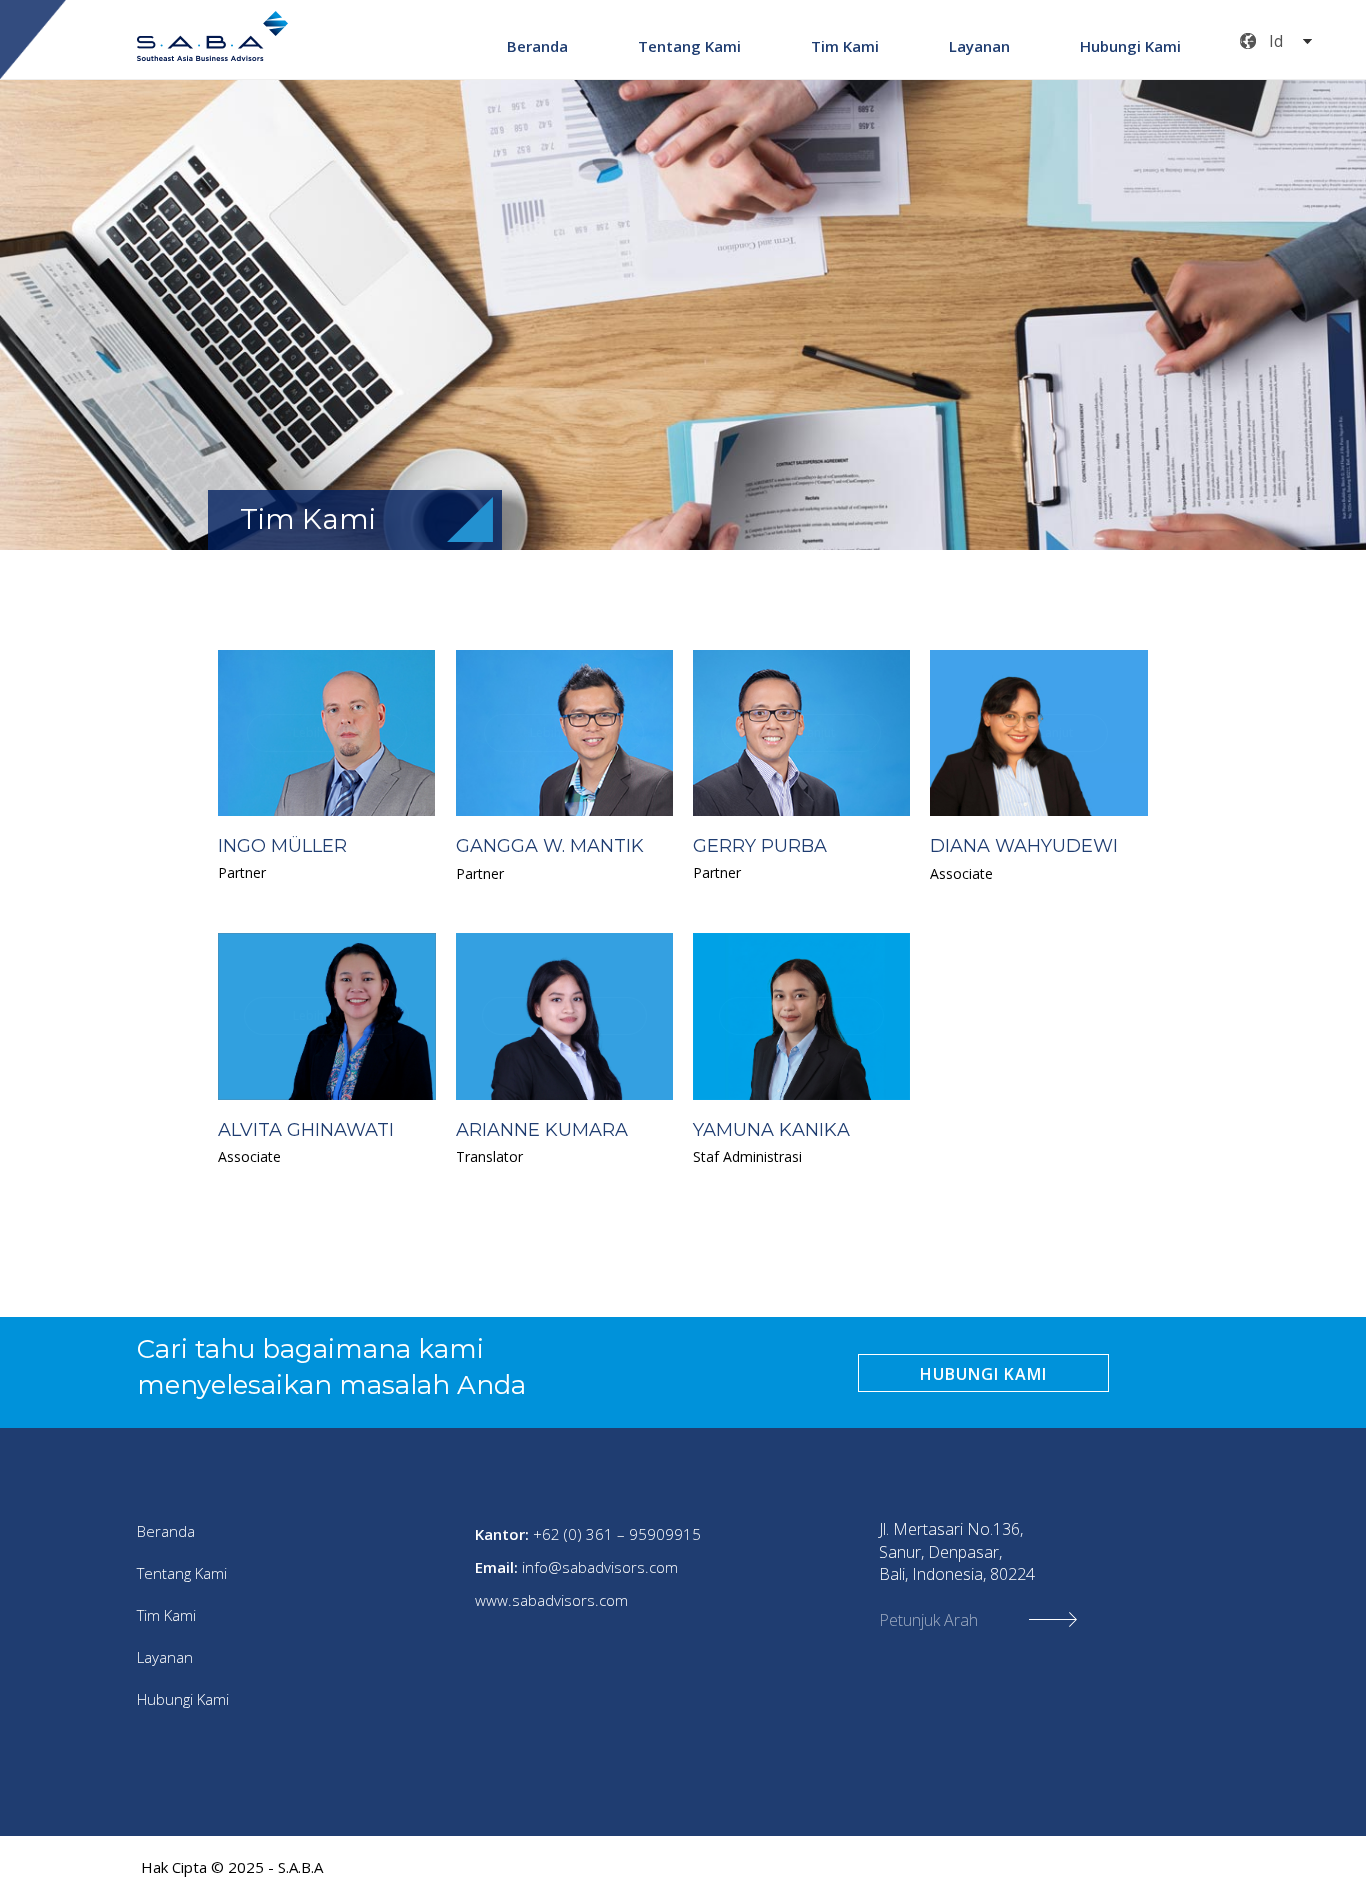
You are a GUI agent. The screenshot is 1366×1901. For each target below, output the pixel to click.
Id (1276, 41)
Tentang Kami (689, 46)
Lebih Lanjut (327, 733)
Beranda (537, 46)
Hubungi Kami (1130, 46)
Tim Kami (845, 46)
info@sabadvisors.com (600, 1567)
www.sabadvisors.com (551, 1600)
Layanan (979, 46)
